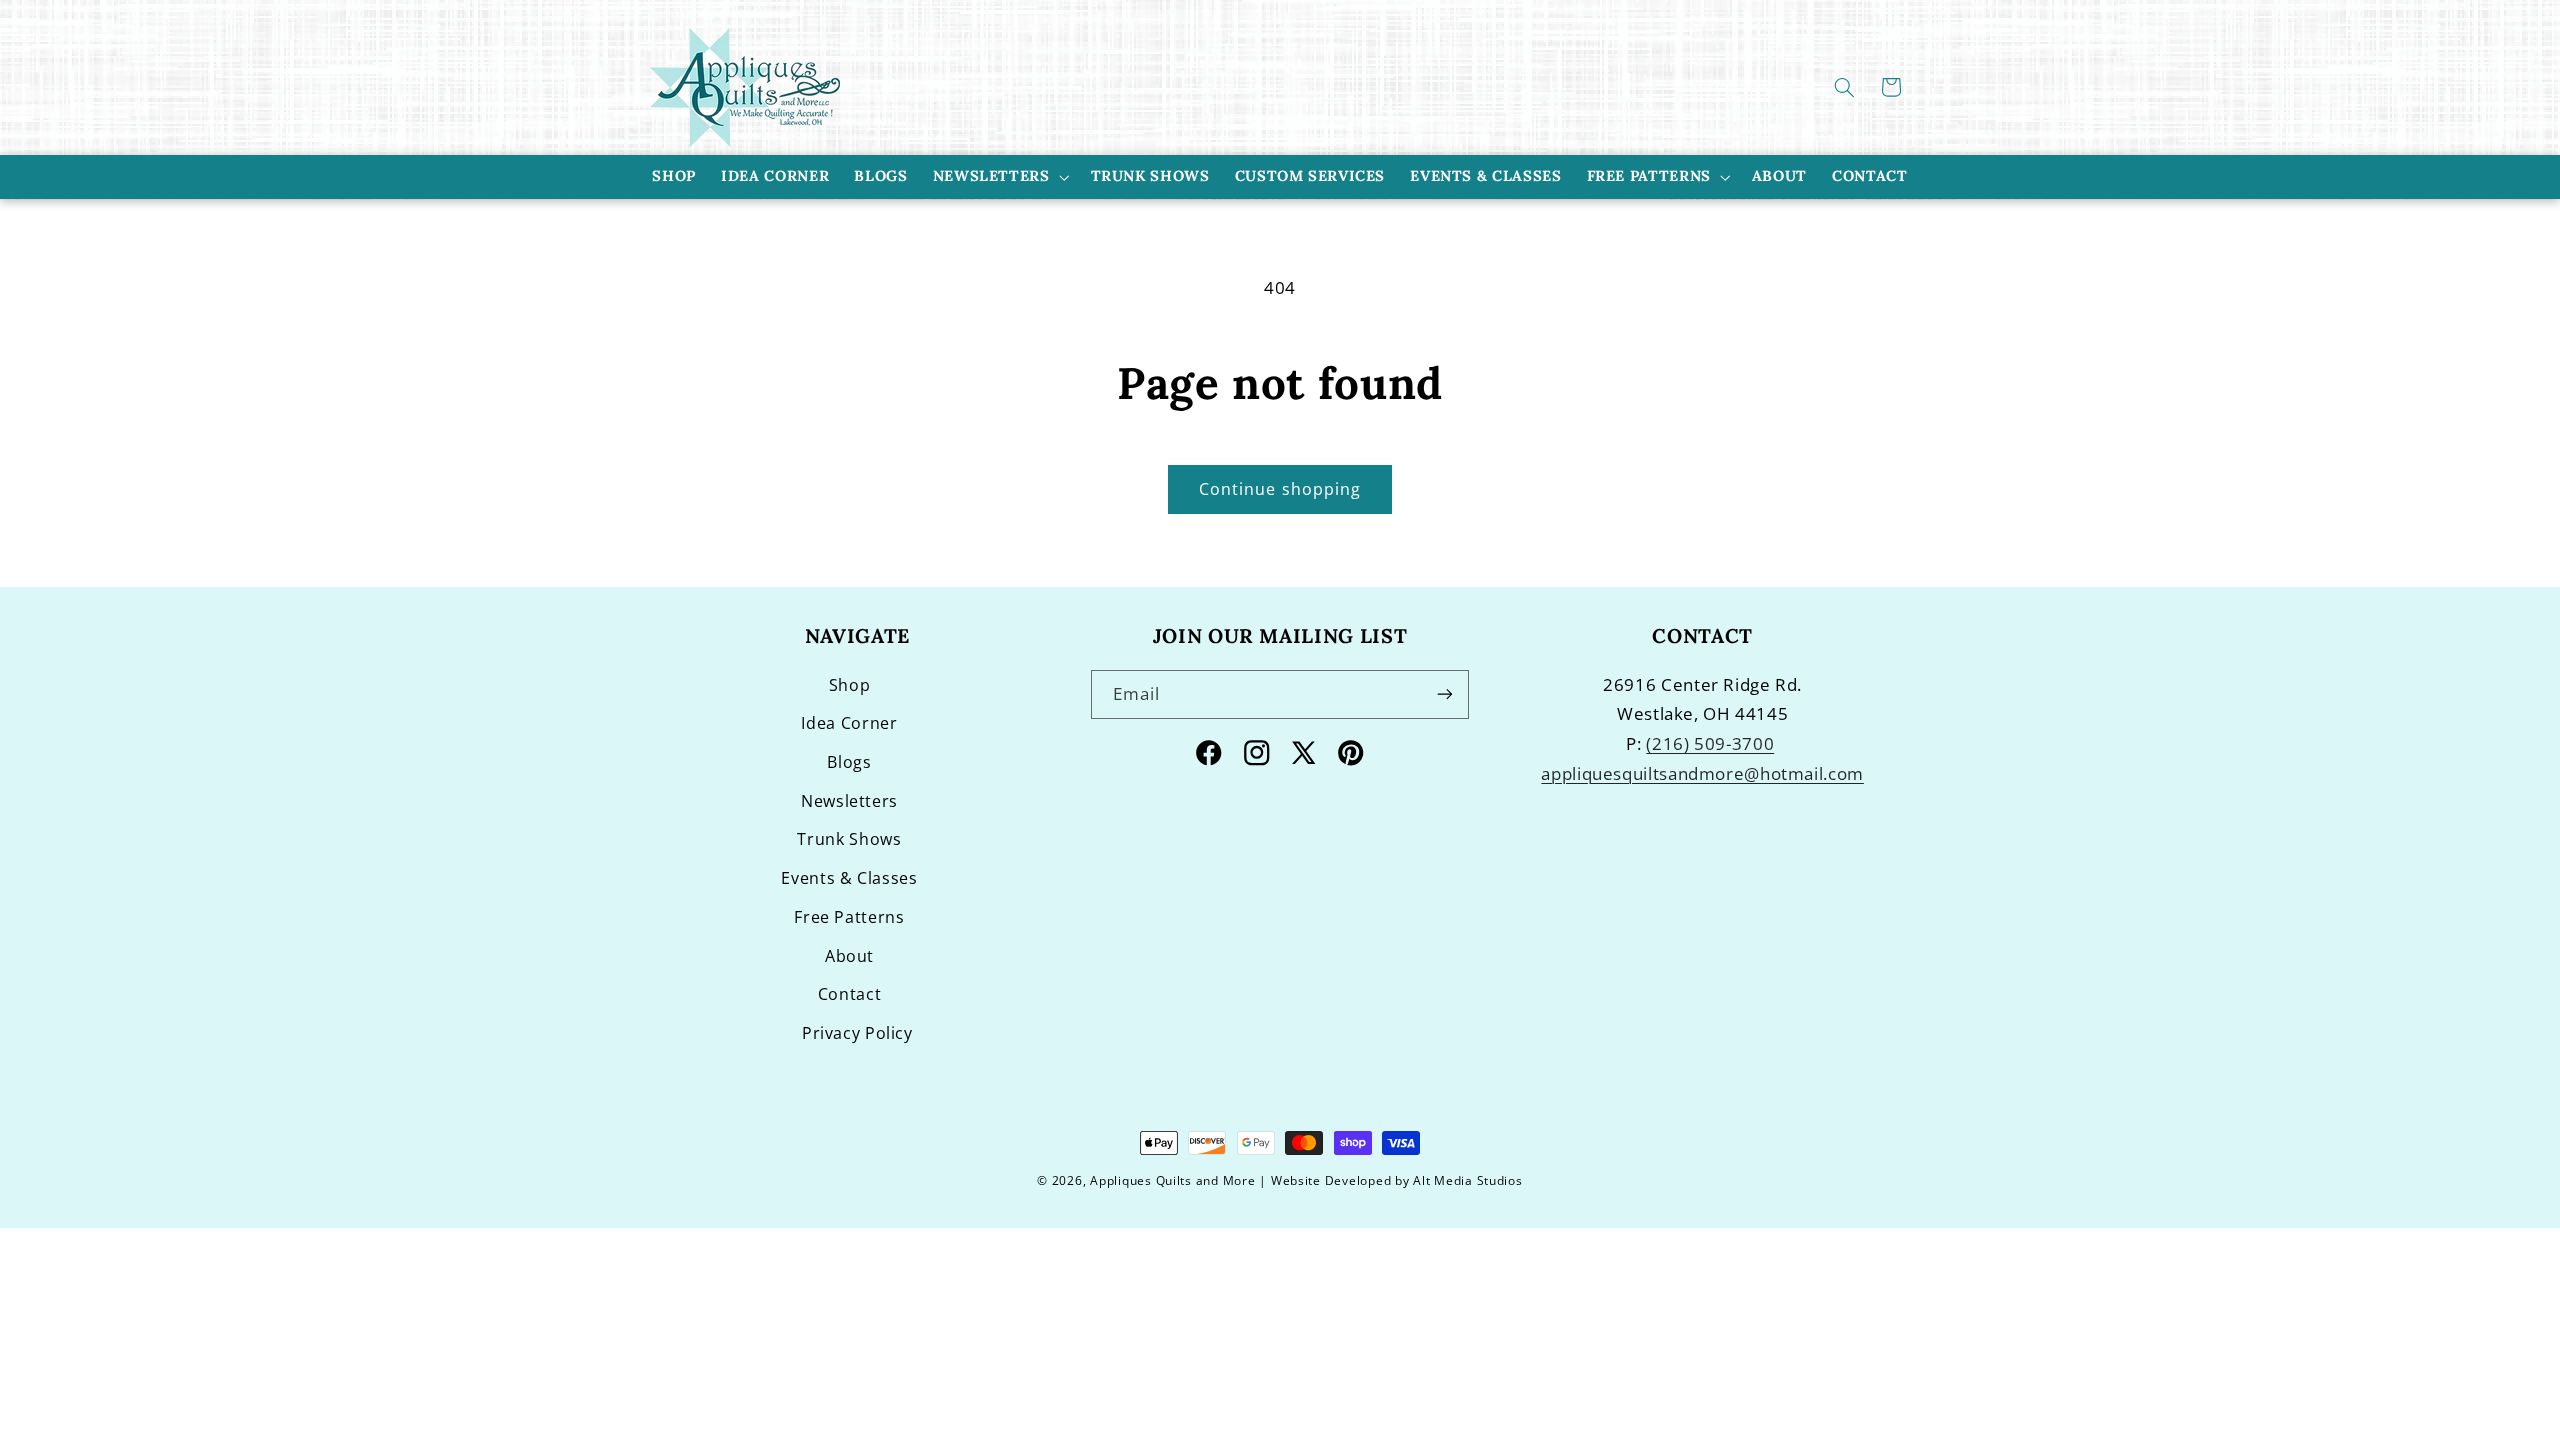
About (849, 956)
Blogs (849, 762)
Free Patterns (1649, 175)
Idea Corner (849, 723)
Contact (849, 994)
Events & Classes (849, 878)
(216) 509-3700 (1710, 743)
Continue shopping (1280, 489)
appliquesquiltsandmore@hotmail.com (1702, 773)
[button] (1845, 87)
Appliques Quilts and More (1172, 1180)
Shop (850, 685)
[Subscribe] (1445, 694)
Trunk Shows (849, 839)
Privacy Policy (857, 1033)
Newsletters (991, 175)
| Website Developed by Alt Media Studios (1390, 1180)
